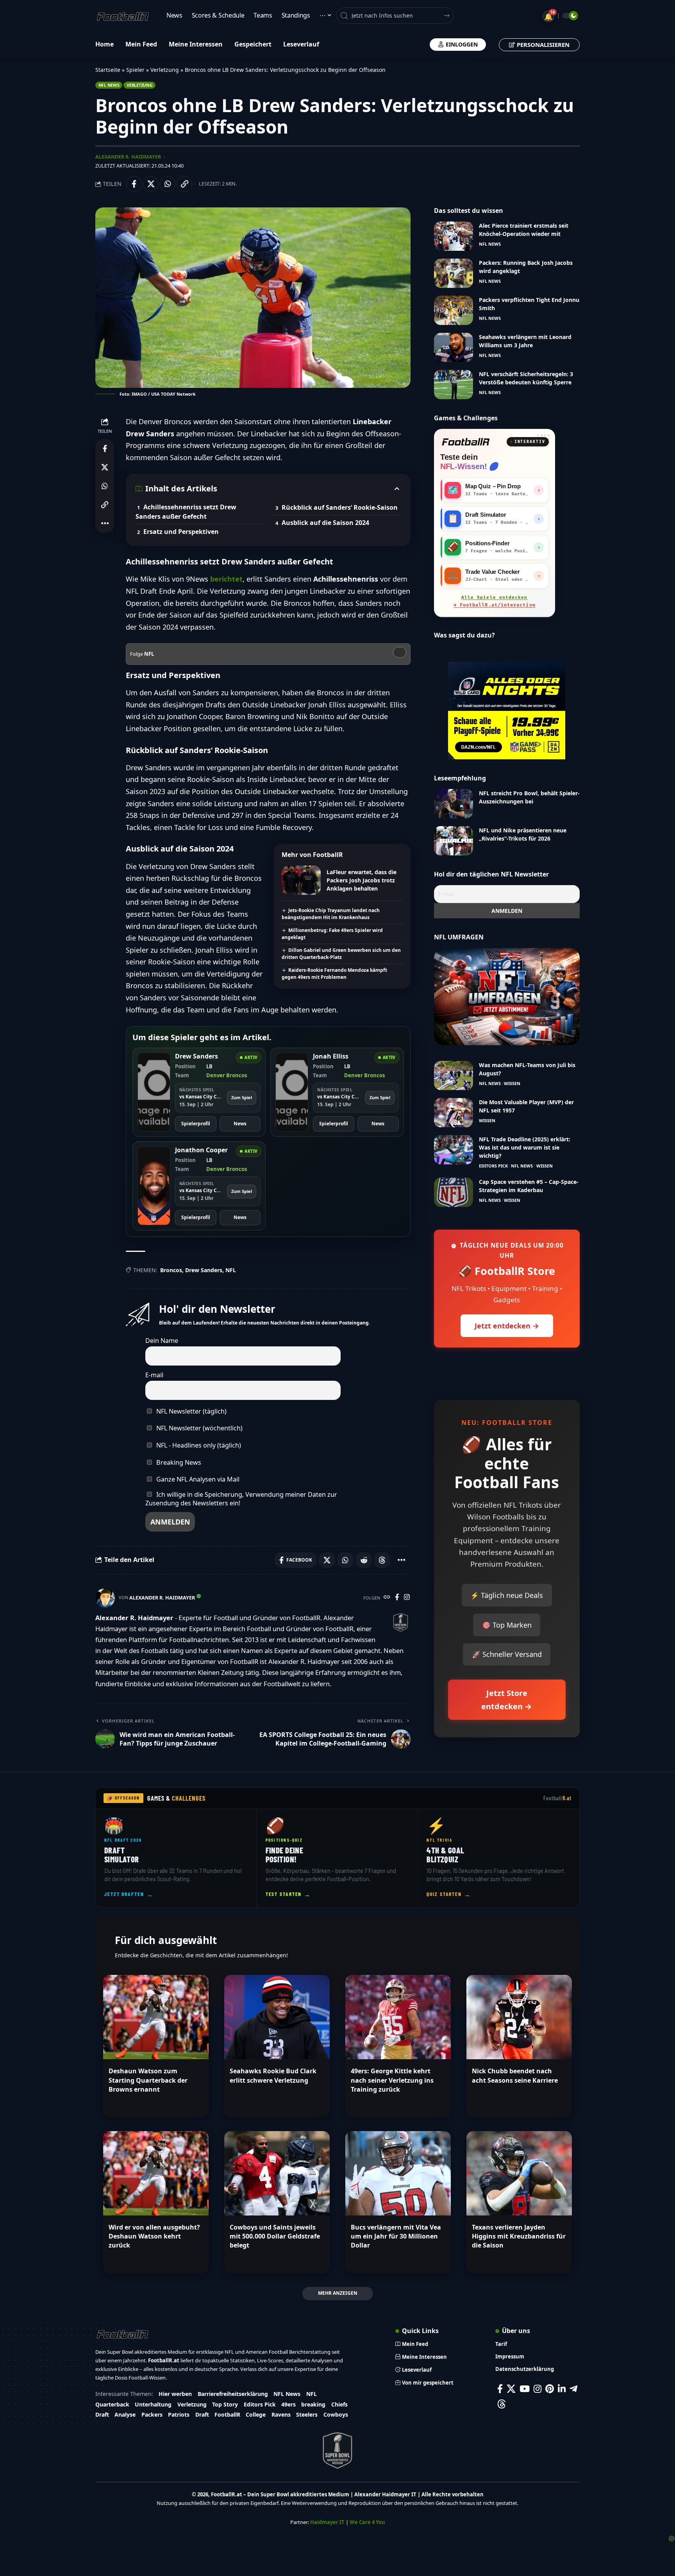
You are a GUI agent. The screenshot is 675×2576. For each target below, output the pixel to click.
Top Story (225, 2404)
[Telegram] (573, 2389)
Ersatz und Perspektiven (181, 532)
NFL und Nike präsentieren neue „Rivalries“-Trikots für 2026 (523, 834)
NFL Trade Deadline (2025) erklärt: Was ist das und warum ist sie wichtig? (525, 1147)
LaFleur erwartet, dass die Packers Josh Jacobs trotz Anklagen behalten (362, 880)
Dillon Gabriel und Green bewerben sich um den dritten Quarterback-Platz (341, 954)
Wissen (512, 1083)
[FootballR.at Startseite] (466, 442)
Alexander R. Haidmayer (128, 157)
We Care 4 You (367, 2522)
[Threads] (502, 2404)
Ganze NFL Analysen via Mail (197, 1479)
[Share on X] (151, 184)
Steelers (307, 2414)
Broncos (171, 1270)
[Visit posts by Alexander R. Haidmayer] (105, 1598)
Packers (152, 2414)
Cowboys (336, 2414)
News (240, 1124)
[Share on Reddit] (364, 1560)
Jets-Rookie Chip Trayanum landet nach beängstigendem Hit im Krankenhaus (331, 914)
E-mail (154, 1375)
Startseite (108, 70)
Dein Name (162, 1341)
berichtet (226, 579)
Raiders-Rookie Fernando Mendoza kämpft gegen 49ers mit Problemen (334, 974)
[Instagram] (407, 1598)
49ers (288, 2404)
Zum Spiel (242, 1097)
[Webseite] (387, 1598)
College (256, 2414)
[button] (184, 184)
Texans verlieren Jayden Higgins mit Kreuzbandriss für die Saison (519, 2236)
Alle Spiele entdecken (495, 602)
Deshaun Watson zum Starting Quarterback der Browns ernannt (148, 2080)
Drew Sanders (204, 1270)
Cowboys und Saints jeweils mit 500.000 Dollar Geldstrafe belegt (275, 2236)
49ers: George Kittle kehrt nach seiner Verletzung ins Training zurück (392, 2080)
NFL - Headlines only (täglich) (198, 1445)
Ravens (281, 2414)
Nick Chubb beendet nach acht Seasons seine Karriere (515, 2075)
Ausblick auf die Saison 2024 (325, 523)
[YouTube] (525, 2389)
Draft (102, 2414)
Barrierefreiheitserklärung (233, 2394)
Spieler (135, 70)
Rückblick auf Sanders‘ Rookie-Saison (340, 507)
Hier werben (175, 2394)
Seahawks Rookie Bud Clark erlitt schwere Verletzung (273, 2075)
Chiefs (339, 2404)
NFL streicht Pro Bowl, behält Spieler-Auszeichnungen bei (529, 797)
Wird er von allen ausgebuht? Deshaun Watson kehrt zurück (154, 2236)
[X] (511, 2389)
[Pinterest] (550, 2389)
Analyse (125, 2414)
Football (558, 1798)
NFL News (109, 85)
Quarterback (112, 2404)
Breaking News (178, 1462)
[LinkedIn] (562, 2389)
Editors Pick (493, 1166)
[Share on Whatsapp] (168, 184)
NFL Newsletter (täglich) (191, 1411)
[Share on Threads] (382, 1560)
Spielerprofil (196, 1124)
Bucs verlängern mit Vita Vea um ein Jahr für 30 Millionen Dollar (396, 2236)
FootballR (227, 2414)
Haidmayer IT (327, 2522)
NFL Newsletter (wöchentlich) (199, 1428)
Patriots (179, 2414)
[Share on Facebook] (134, 184)
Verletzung (165, 70)
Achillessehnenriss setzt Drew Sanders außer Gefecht (186, 512)
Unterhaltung (153, 2404)
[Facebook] (397, 1598)
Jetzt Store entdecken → (507, 1700)
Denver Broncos (227, 1075)
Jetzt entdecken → (507, 1326)
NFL (231, 1270)
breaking (313, 2404)
